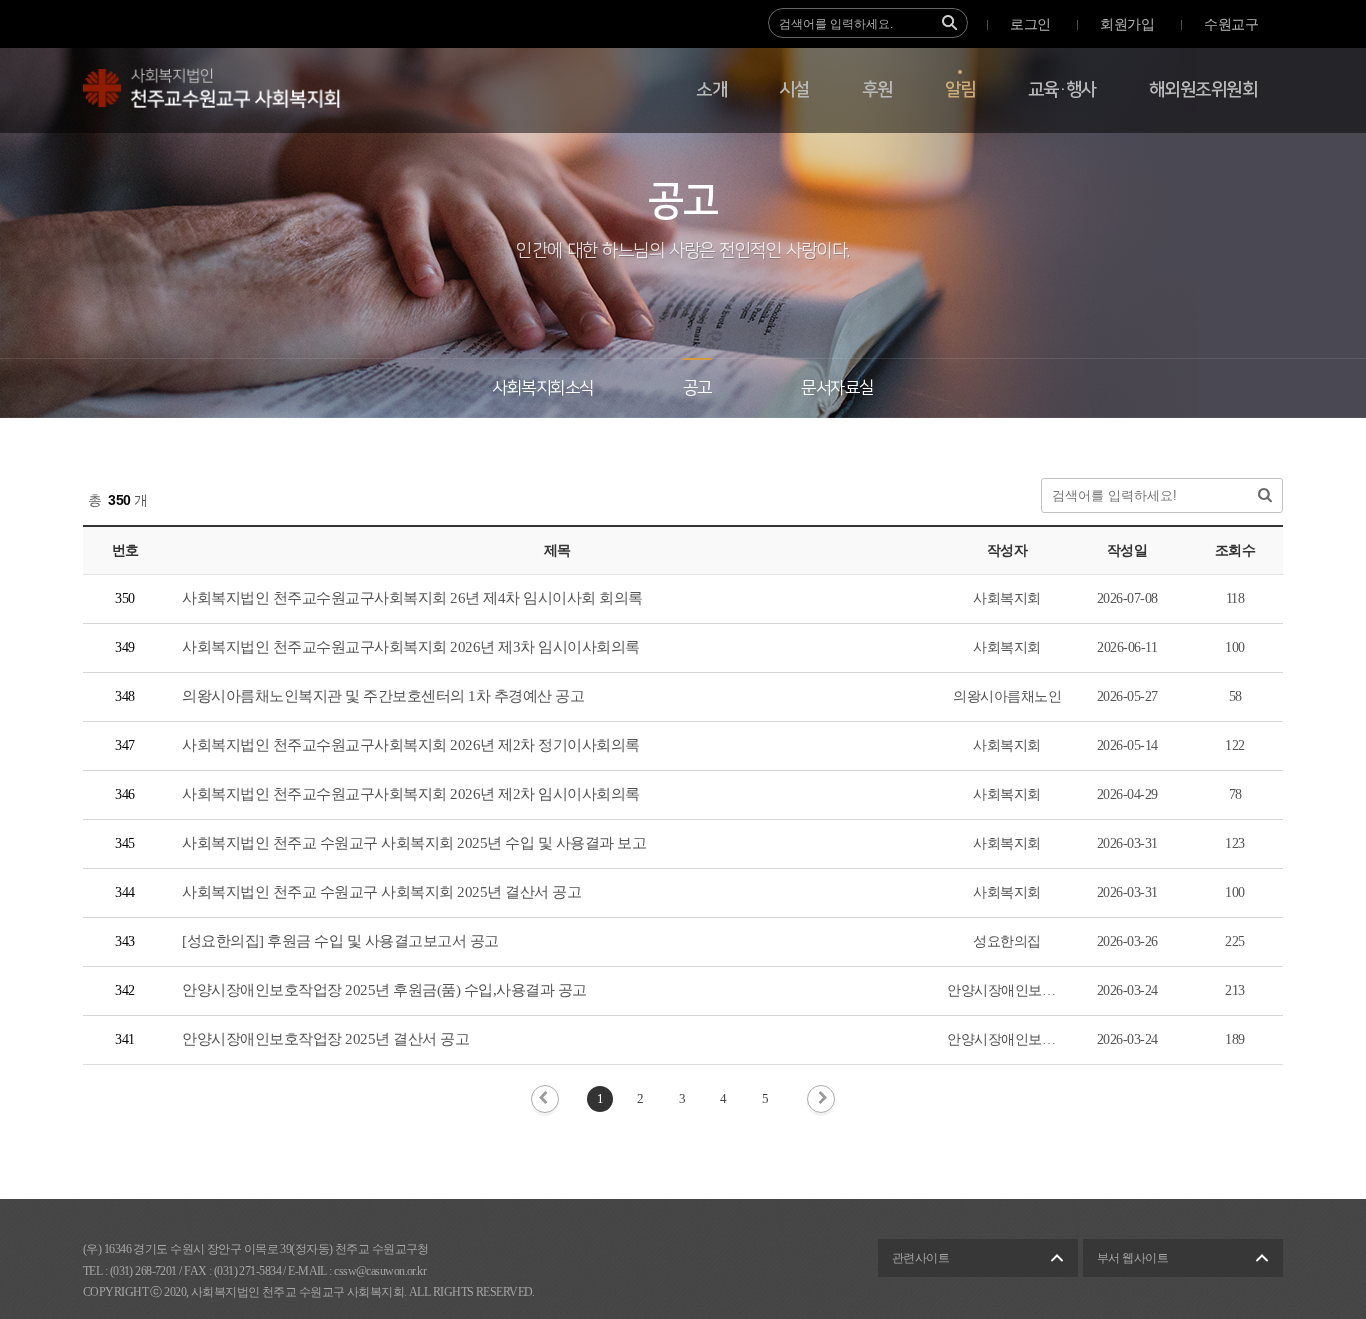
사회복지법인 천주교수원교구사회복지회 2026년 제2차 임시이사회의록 (411, 794)
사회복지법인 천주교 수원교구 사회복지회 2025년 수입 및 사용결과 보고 (414, 843)
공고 (697, 388)
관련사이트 (920, 1258)
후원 (877, 90)
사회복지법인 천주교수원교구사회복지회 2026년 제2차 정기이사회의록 (411, 745)
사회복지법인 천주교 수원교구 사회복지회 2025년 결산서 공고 (381, 892)
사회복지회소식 (542, 388)
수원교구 (1231, 24)
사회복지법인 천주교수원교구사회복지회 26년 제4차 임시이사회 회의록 (412, 598)
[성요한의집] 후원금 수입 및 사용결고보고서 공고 (340, 941)
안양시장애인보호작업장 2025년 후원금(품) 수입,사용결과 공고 (384, 990)
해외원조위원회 (1203, 90)
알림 (960, 90)
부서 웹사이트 (1132, 1258)
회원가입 (1127, 24)
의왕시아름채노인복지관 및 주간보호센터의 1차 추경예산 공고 (383, 696)
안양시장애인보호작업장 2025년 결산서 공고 (325, 1039)
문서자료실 (837, 388)
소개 (711, 90)
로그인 (1030, 24)
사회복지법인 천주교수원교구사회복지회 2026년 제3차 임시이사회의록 (411, 647)
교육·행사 (1062, 90)
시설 (794, 90)
